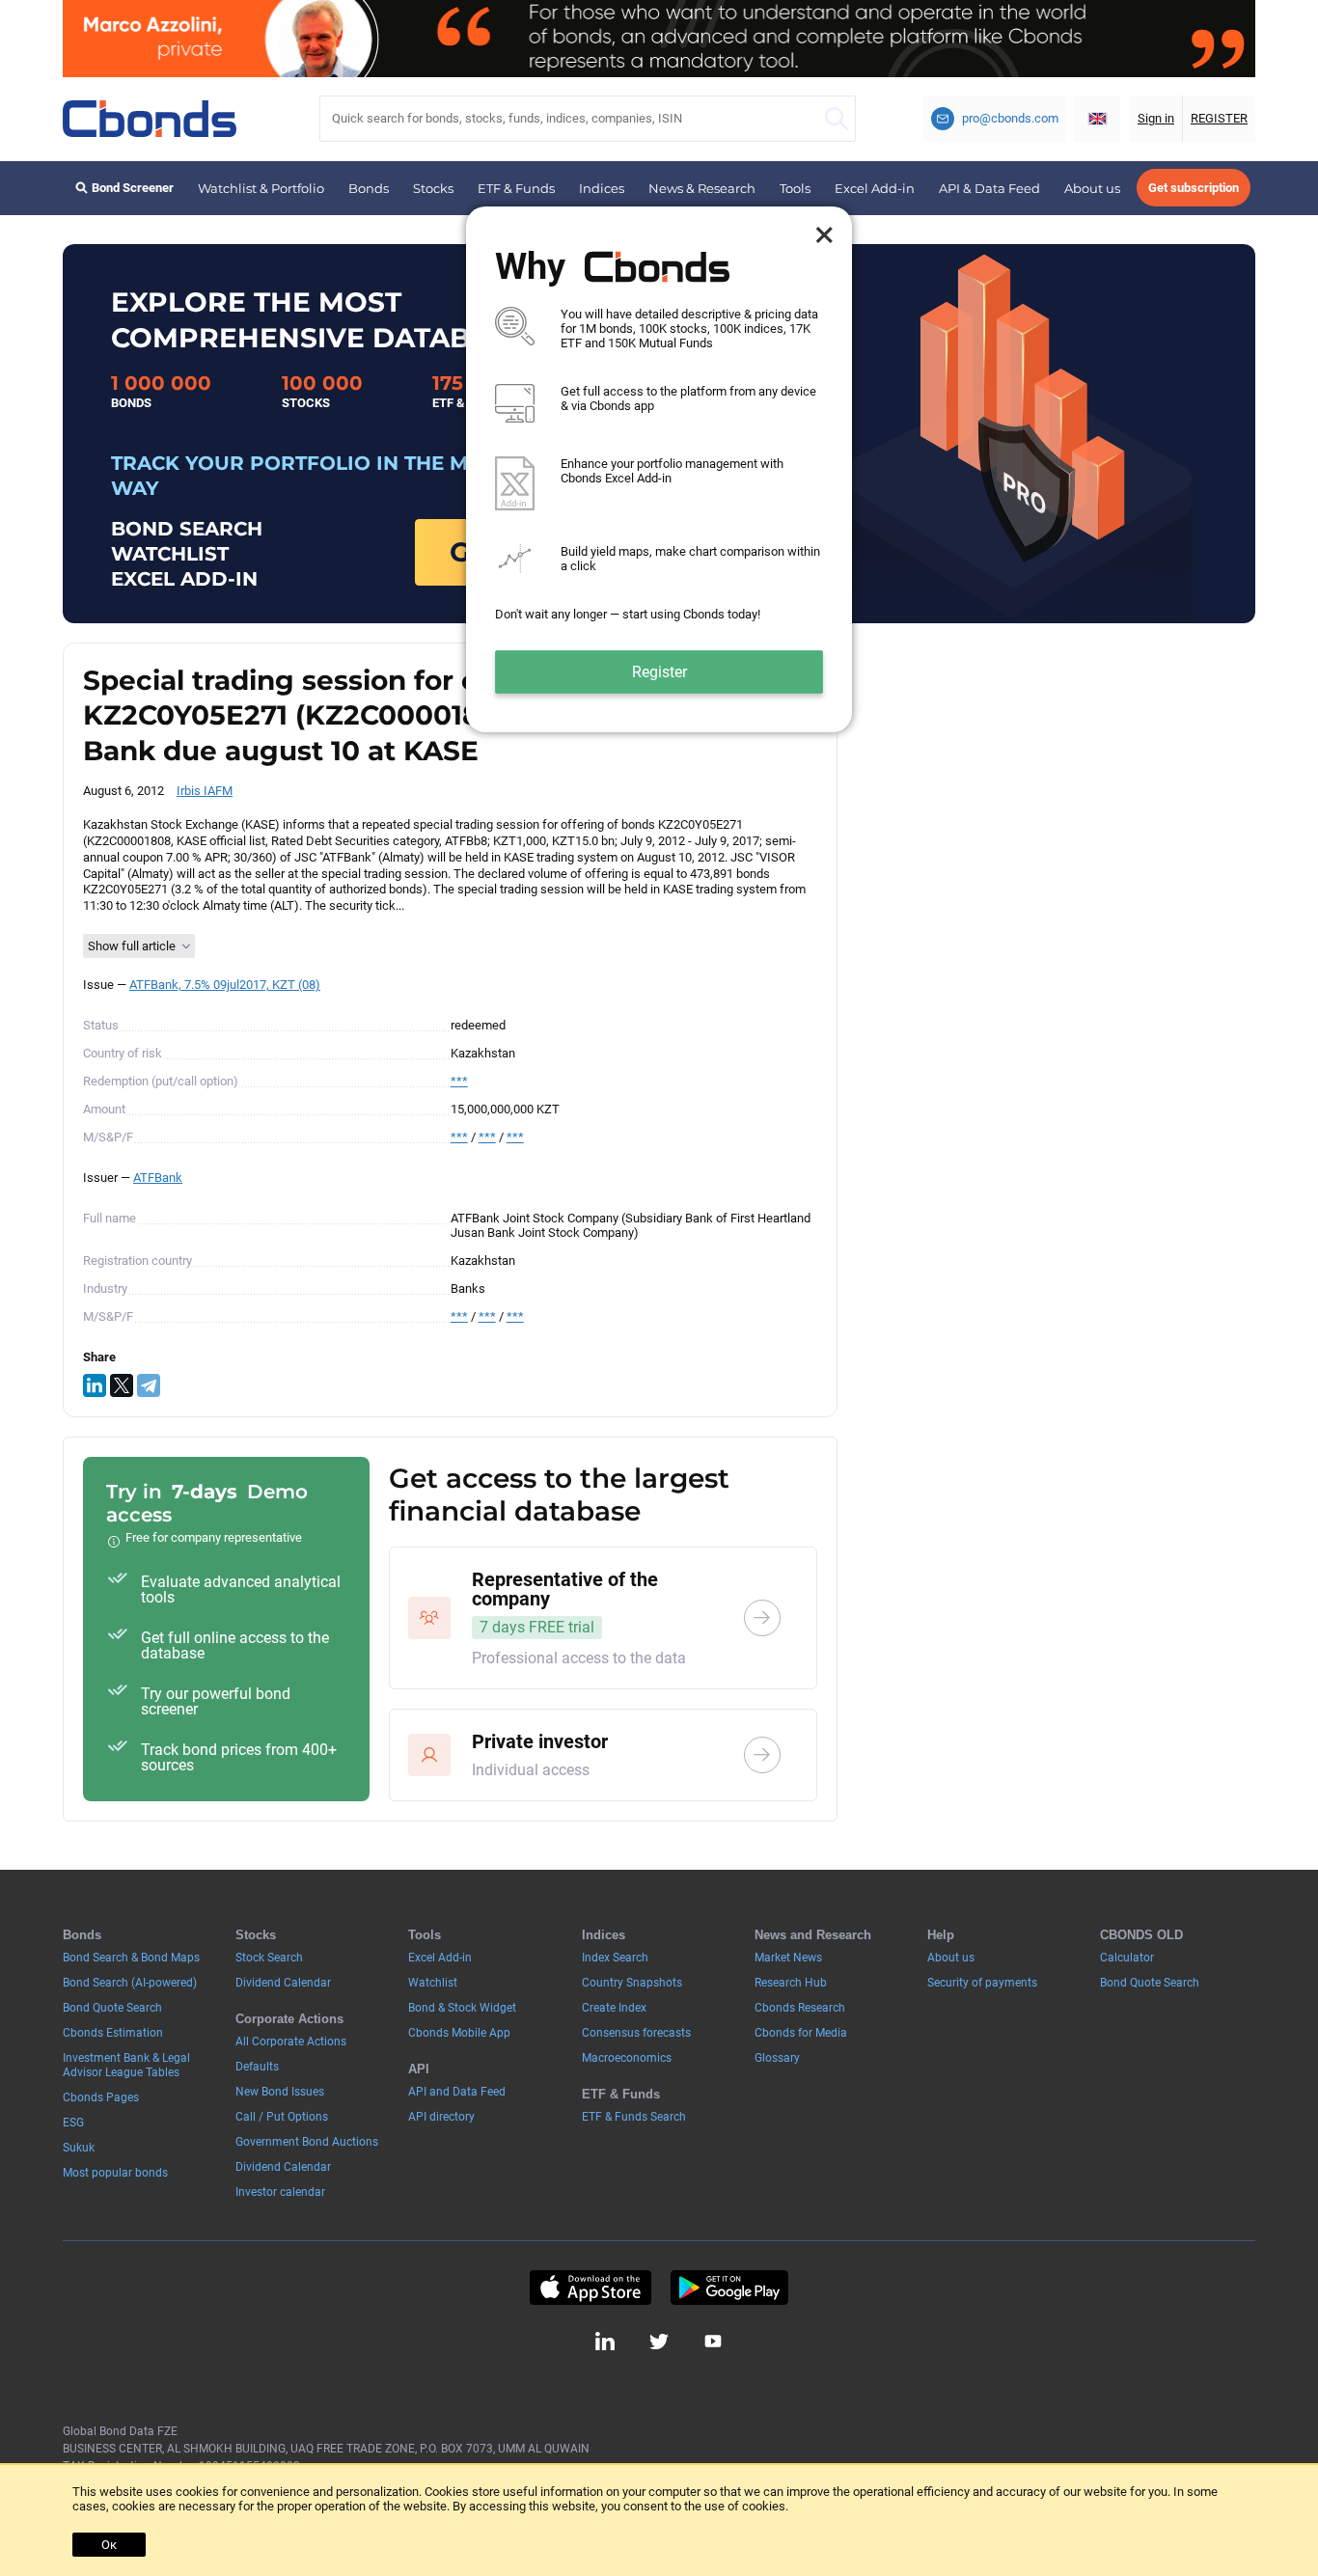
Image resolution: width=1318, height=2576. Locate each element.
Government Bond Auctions (307, 2142)
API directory (441, 2117)
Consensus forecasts (636, 2033)
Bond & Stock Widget (462, 2008)
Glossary (777, 2058)
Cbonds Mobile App (459, 2033)
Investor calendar (280, 2192)
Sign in (1156, 118)
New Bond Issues (280, 2092)
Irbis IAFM (205, 791)
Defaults (257, 2067)
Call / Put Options (282, 2117)
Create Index (614, 2008)
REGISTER (1219, 118)
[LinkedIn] (95, 1385)
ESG (73, 2123)
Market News (788, 1958)
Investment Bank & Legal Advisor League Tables (126, 2065)
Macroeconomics (627, 2058)
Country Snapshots (632, 1983)
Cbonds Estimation (113, 2033)
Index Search (615, 1958)
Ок (109, 2545)
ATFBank (158, 1178)
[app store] (590, 2288)
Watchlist (433, 1983)
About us (1092, 188)
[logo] (150, 119)
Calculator (1127, 1958)
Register (659, 672)
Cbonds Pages (101, 2097)
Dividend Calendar (283, 1983)
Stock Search (269, 1958)
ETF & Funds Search (634, 2117)
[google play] (729, 2288)
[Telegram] (149, 1385)
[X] (122, 1385)
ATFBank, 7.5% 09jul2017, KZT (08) (225, 985)
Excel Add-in (875, 188)
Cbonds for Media (801, 2033)
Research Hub (791, 1983)
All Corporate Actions (291, 2042)
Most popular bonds (115, 2173)
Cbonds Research (800, 2008)
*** (459, 1081)
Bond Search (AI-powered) (130, 1983)
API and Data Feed (457, 2092)
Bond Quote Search (112, 2008)
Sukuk (79, 2148)
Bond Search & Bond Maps (131, 1958)
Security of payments (982, 1983)
